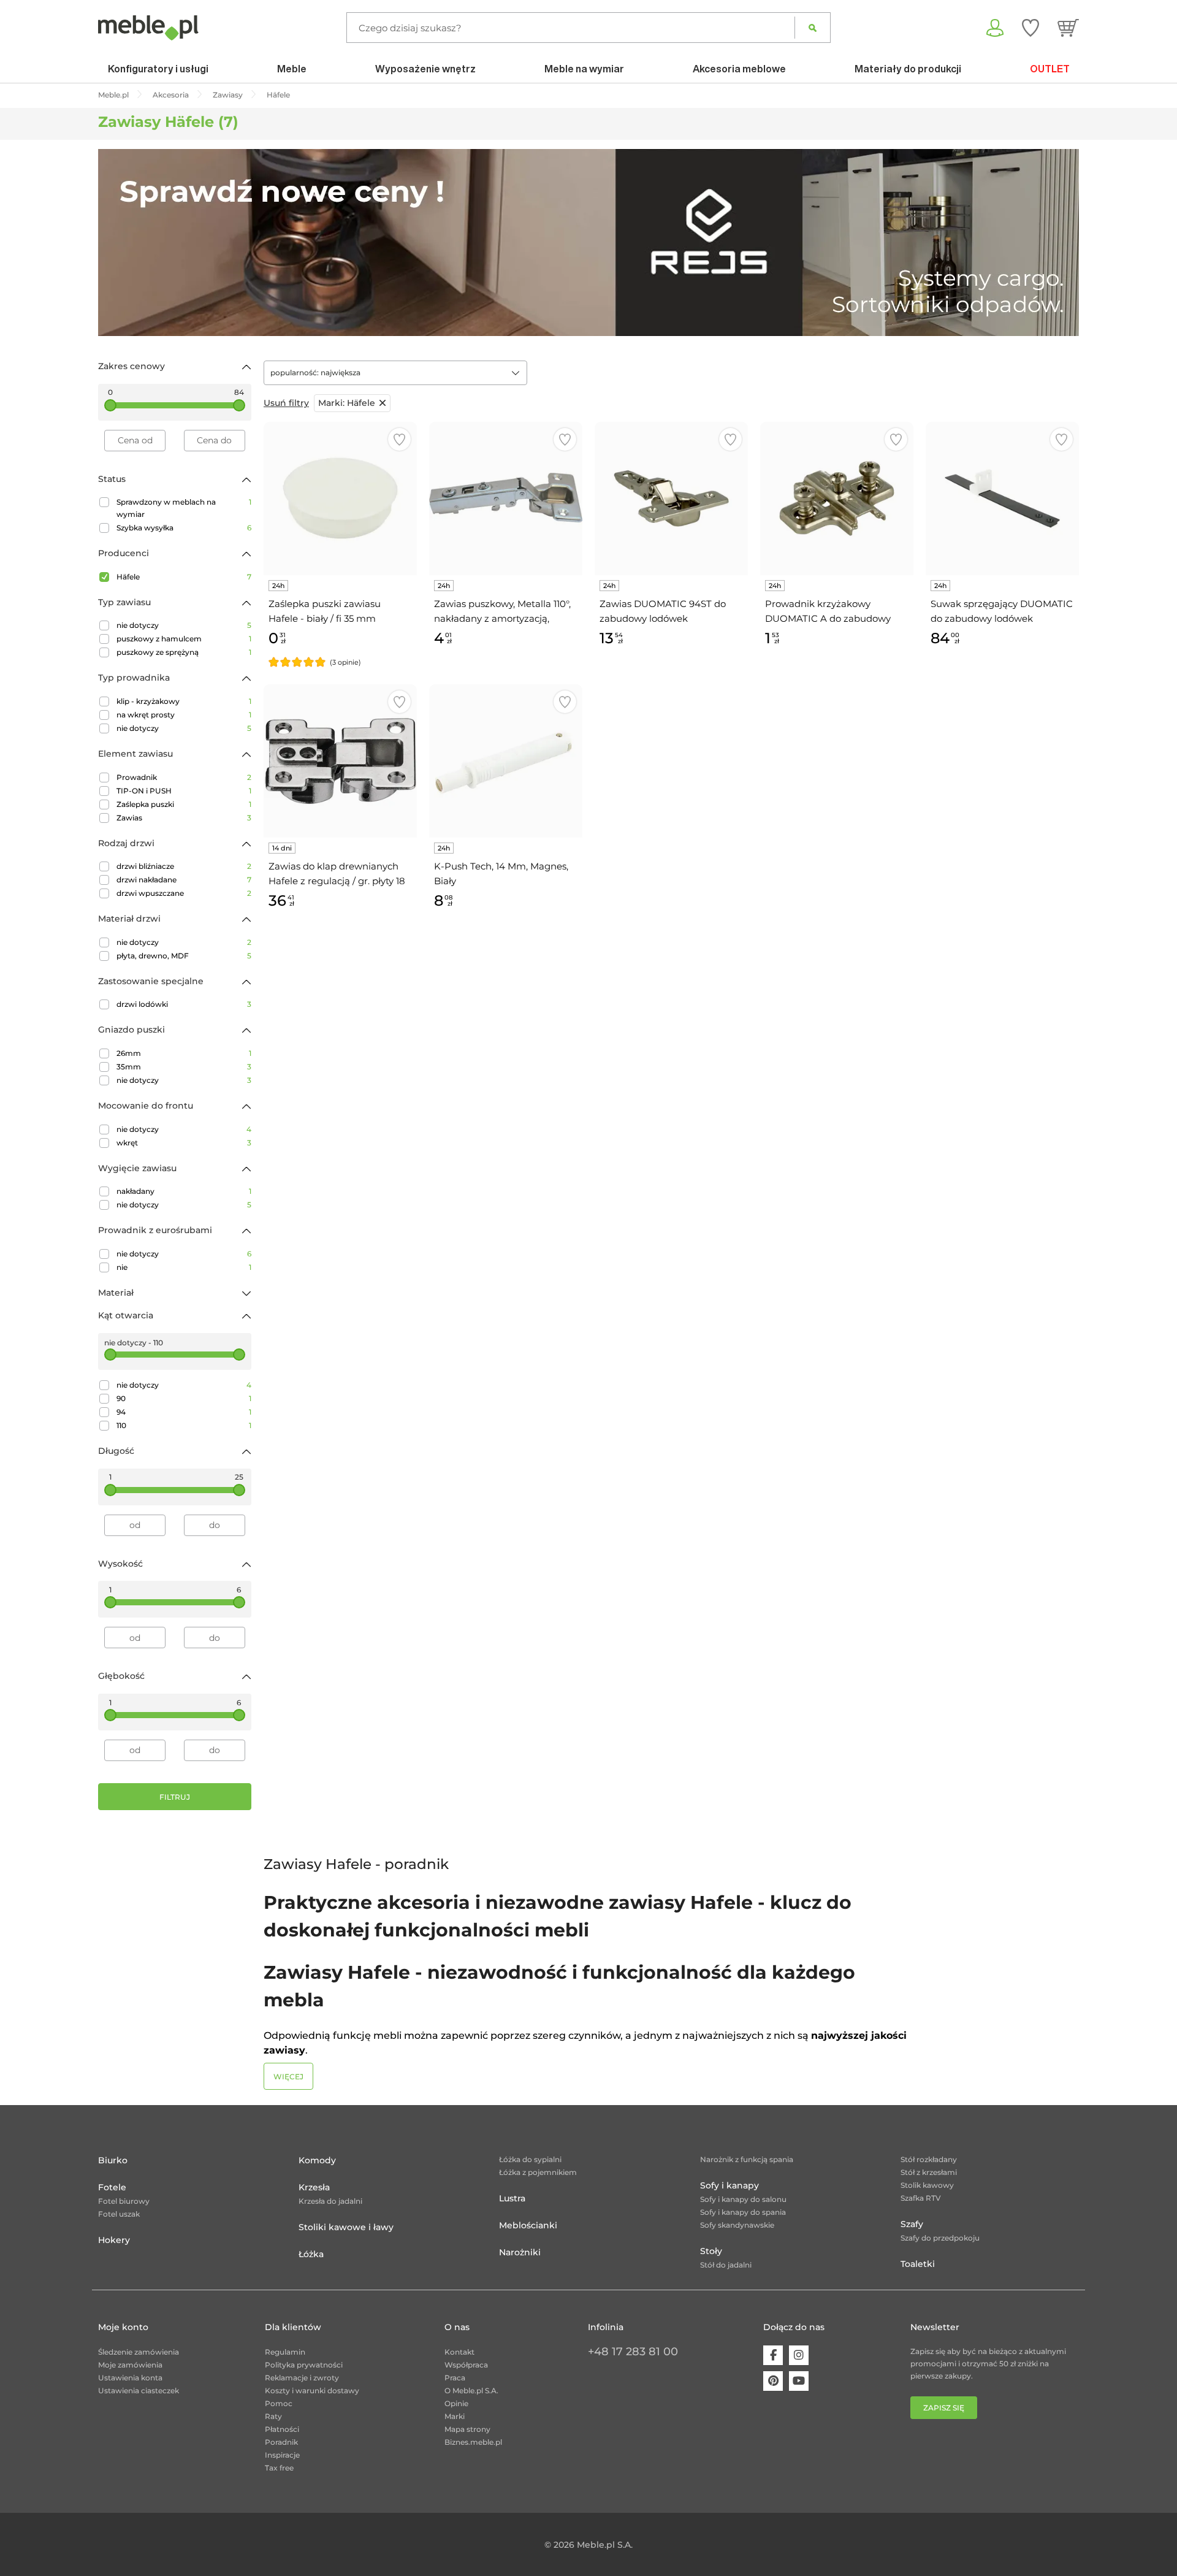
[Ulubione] (1030, 28)
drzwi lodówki (184, 1004)
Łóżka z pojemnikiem (538, 2172)
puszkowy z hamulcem (184, 639)
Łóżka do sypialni (530, 2159)
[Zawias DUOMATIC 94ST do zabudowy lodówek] (671, 499)
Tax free (279, 2468)
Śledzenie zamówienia (139, 2352)
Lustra (512, 2198)
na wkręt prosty (184, 715)
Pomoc (279, 2403)
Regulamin (285, 2352)
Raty (273, 2416)
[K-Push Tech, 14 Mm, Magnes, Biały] (506, 761)
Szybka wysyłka (184, 528)
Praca (455, 2378)
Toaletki (918, 2264)
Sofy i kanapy (729, 2185)
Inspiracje (282, 2455)
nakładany (184, 1191)
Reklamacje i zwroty (302, 2378)
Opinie (456, 2403)
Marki (455, 2416)
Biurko (113, 2160)
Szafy (912, 2224)
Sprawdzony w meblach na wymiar (184, 508)
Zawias (184, 818)
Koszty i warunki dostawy (312, 2391)
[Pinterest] (773, 2381)
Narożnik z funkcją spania (747, 2159)
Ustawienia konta (130, 2378)
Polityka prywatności (304, 2365)
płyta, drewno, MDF (184, 956)
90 (184, 1398)
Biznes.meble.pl (473, 2442)
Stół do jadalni (726, 2265)
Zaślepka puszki (184, 804)
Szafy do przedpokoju (940, 2238)
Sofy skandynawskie (737, 2225)
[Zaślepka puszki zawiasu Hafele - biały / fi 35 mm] (340, 499)
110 (184, 1425)
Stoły (711, 2251)
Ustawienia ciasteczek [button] (139, 2391)
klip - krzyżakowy (184, 701)
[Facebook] (773, 2355)
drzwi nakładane (184, 880)
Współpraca (466, 2365)
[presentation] (116, 243)
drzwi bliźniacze (184, 866)
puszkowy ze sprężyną (184, 652)
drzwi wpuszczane (184, 893)
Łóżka (311, 2254)
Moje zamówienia (130, 2365)
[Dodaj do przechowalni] (399, 439)
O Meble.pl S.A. (471, 2391)
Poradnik (281, 2442)
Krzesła (314, 2187)
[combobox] (395, 373)
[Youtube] (799, 2381)
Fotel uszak (119, 2214)
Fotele (112, 2187)
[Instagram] (799, 2355)
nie (184, 1267)
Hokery (114, 2240)
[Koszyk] (1068, 28)
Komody (317, 2160)
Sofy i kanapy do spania (743, 2212)
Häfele (184, 577)
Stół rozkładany (929, 2159)
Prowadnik (184, 777)
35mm (184, 1067)
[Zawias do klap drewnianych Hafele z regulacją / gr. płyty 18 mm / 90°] (340, 761)
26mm (184, 1053)
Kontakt (459, 2352)
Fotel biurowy (124, 2201)
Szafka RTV (921, 2198)
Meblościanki (528, 2225)
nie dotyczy (184, 625)
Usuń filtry (286, 403)
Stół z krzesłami (929, 2172)
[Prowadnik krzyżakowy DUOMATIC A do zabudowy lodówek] (837, 499)
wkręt (184, 1143)
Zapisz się (944, 2408)
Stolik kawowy (927, 2185)
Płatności (282, 2429)
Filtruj (175, 1797)
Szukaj (813, 28)
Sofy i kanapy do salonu (743, 2199)
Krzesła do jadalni (330, 2201)
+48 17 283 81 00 (633, 2352)
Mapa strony (467, 2429)
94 (184, 1412)
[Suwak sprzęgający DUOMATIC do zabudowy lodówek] (1002, 499)
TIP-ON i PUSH (184, 791)
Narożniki (520, 2252)
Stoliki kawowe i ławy (346, 2227)
